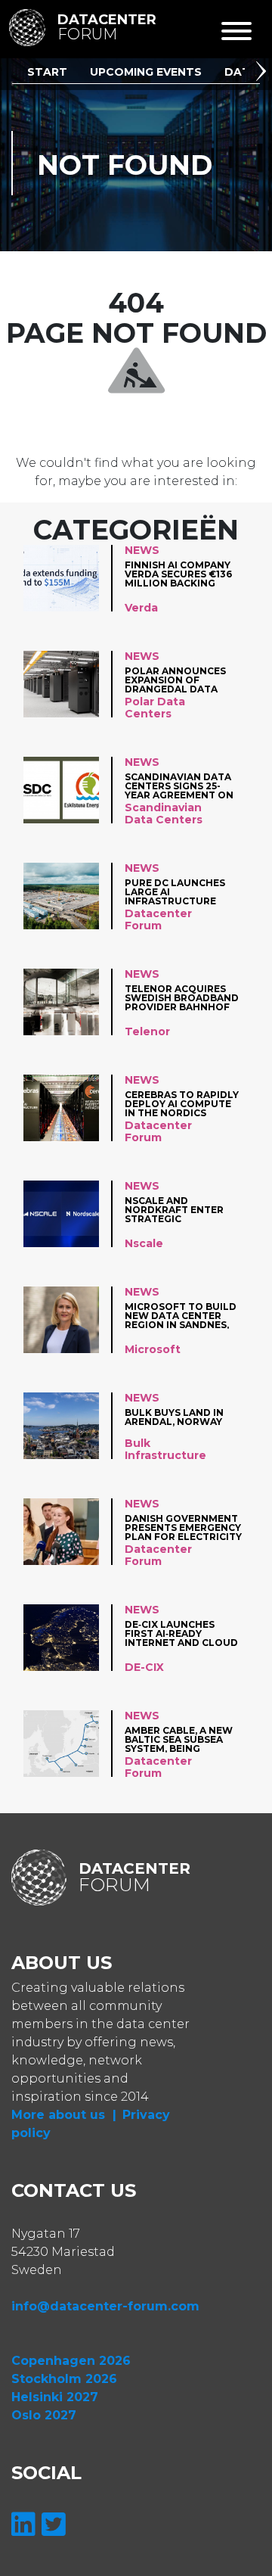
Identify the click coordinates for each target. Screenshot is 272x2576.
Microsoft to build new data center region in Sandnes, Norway (181, 1316)
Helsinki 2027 (55, 2397)
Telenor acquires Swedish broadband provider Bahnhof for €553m (182, 998)
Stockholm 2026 (64, 2379)
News (142, 550)
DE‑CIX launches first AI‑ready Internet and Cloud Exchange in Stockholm (181, 1633)
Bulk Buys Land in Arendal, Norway (174, 1418)
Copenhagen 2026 (71, 2361)
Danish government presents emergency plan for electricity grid (183, 1528)
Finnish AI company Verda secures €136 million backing (178, 574)
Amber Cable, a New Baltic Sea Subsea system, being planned (179, 1739)
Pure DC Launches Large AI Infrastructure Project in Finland (178, 892)
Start (47, 72)
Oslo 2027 (44, 2415)
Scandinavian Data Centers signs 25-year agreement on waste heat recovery (179, 786)
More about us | (64, 2115)
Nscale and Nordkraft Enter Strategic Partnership (174, 1210)
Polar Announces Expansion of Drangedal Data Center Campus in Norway (175, 680)
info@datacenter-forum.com (105, 2306)
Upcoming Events (146, 72)
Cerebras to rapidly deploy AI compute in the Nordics (182, 1104)
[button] (264, 73)
